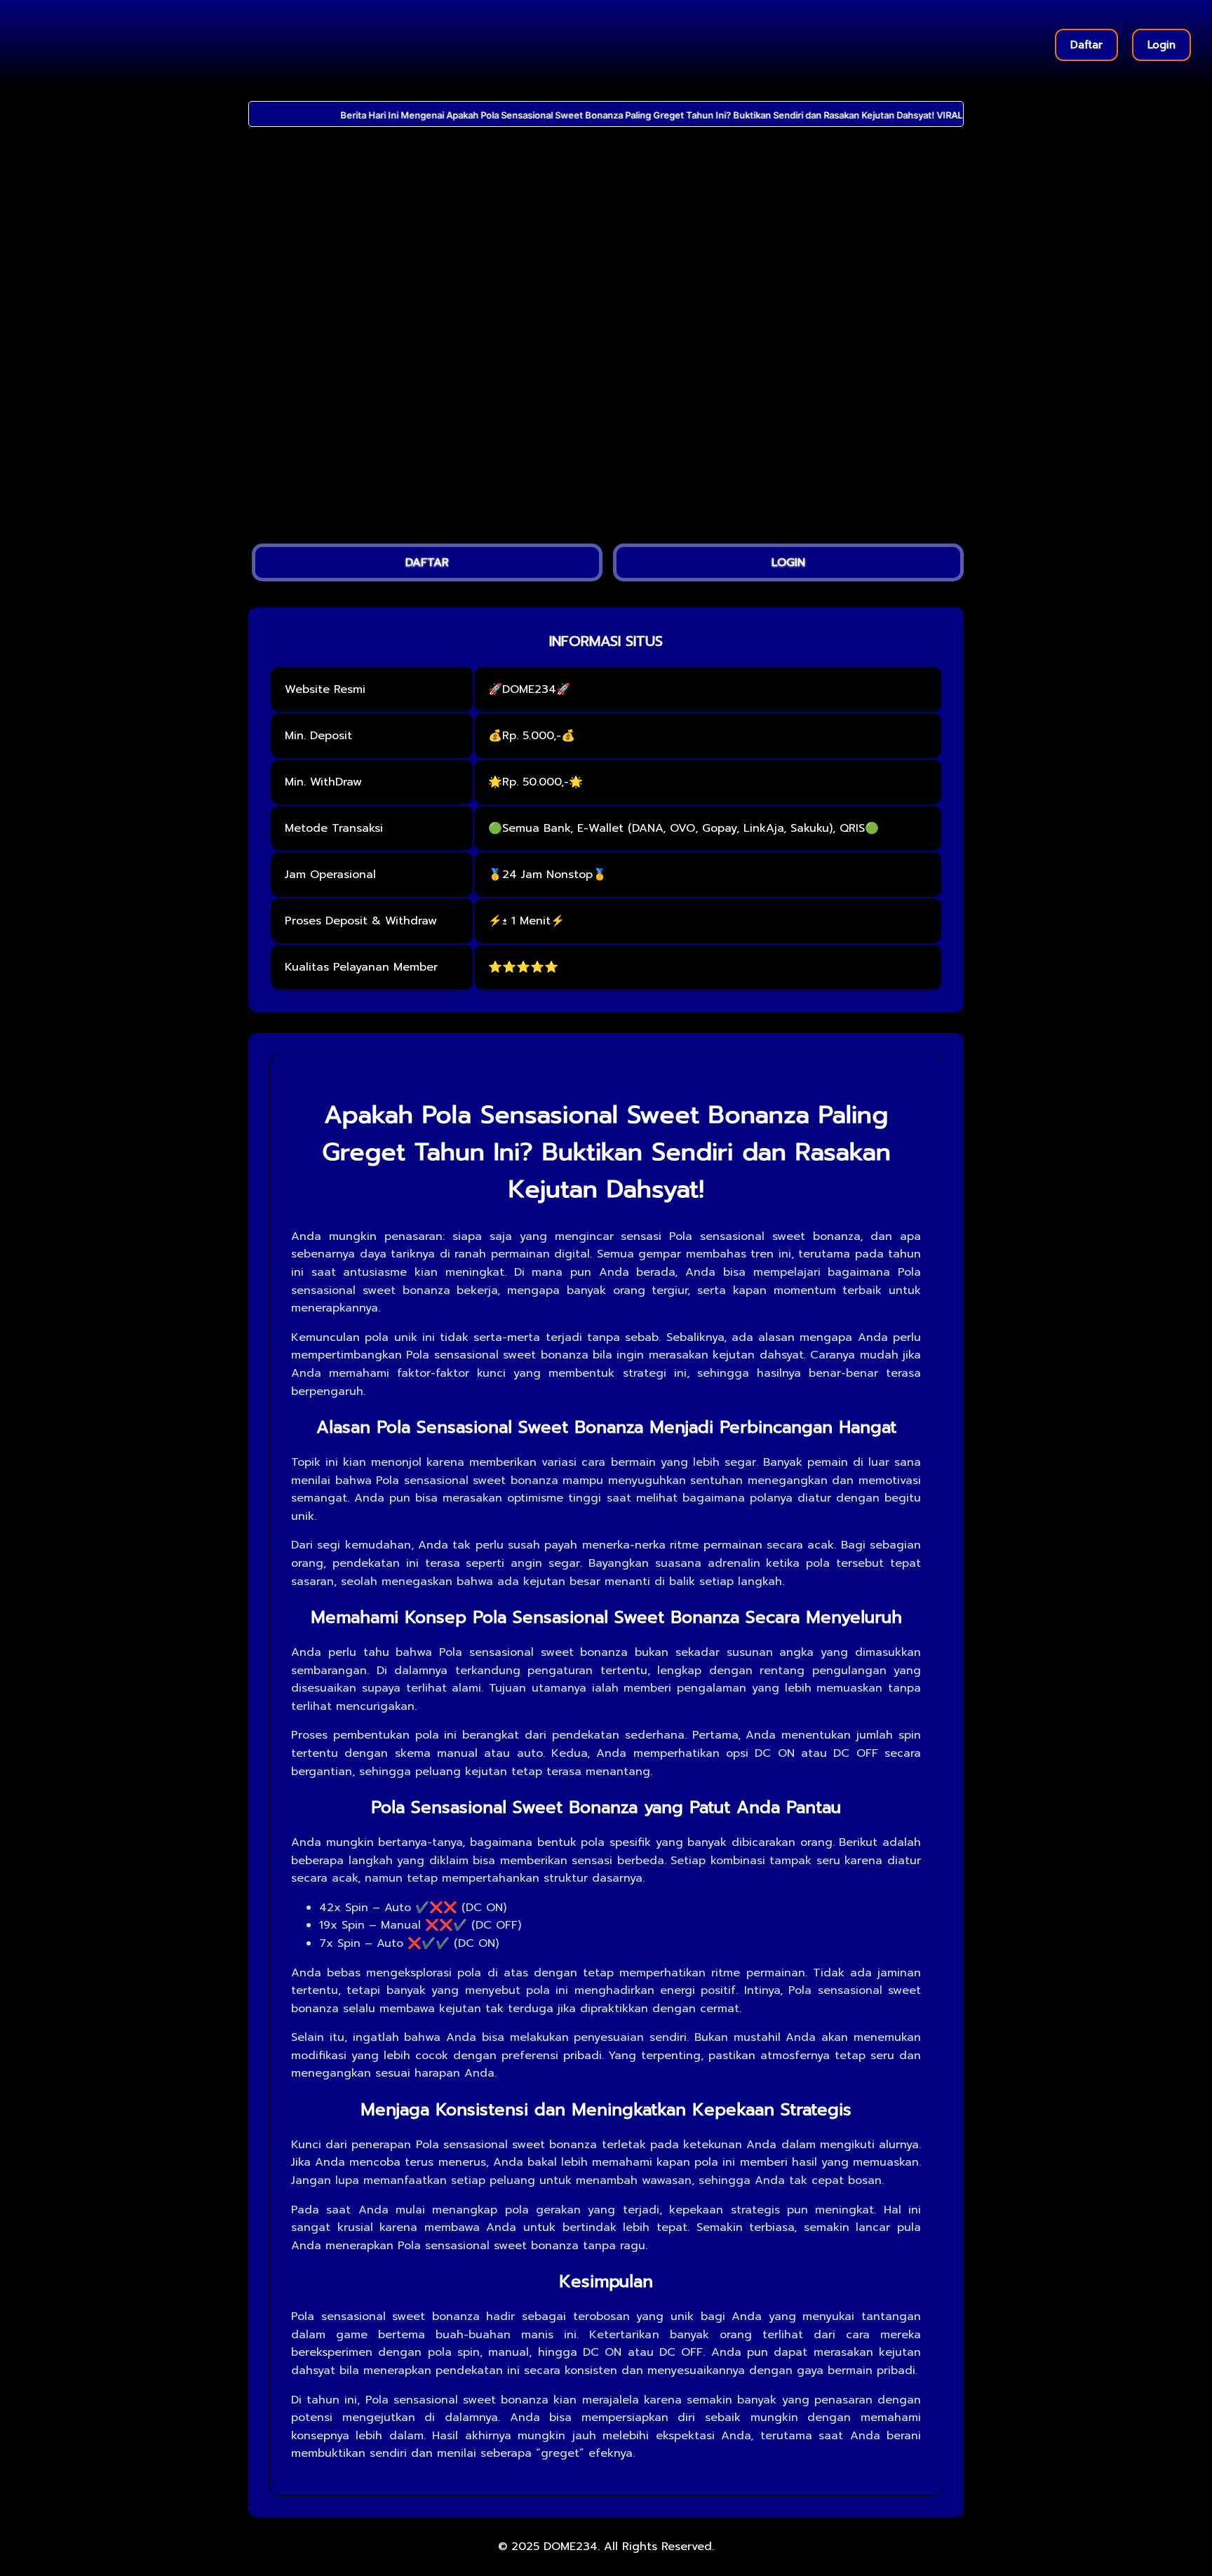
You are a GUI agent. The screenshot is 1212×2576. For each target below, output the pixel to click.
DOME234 (571, 2547)
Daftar (1086, 45)
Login (1161, 45)
